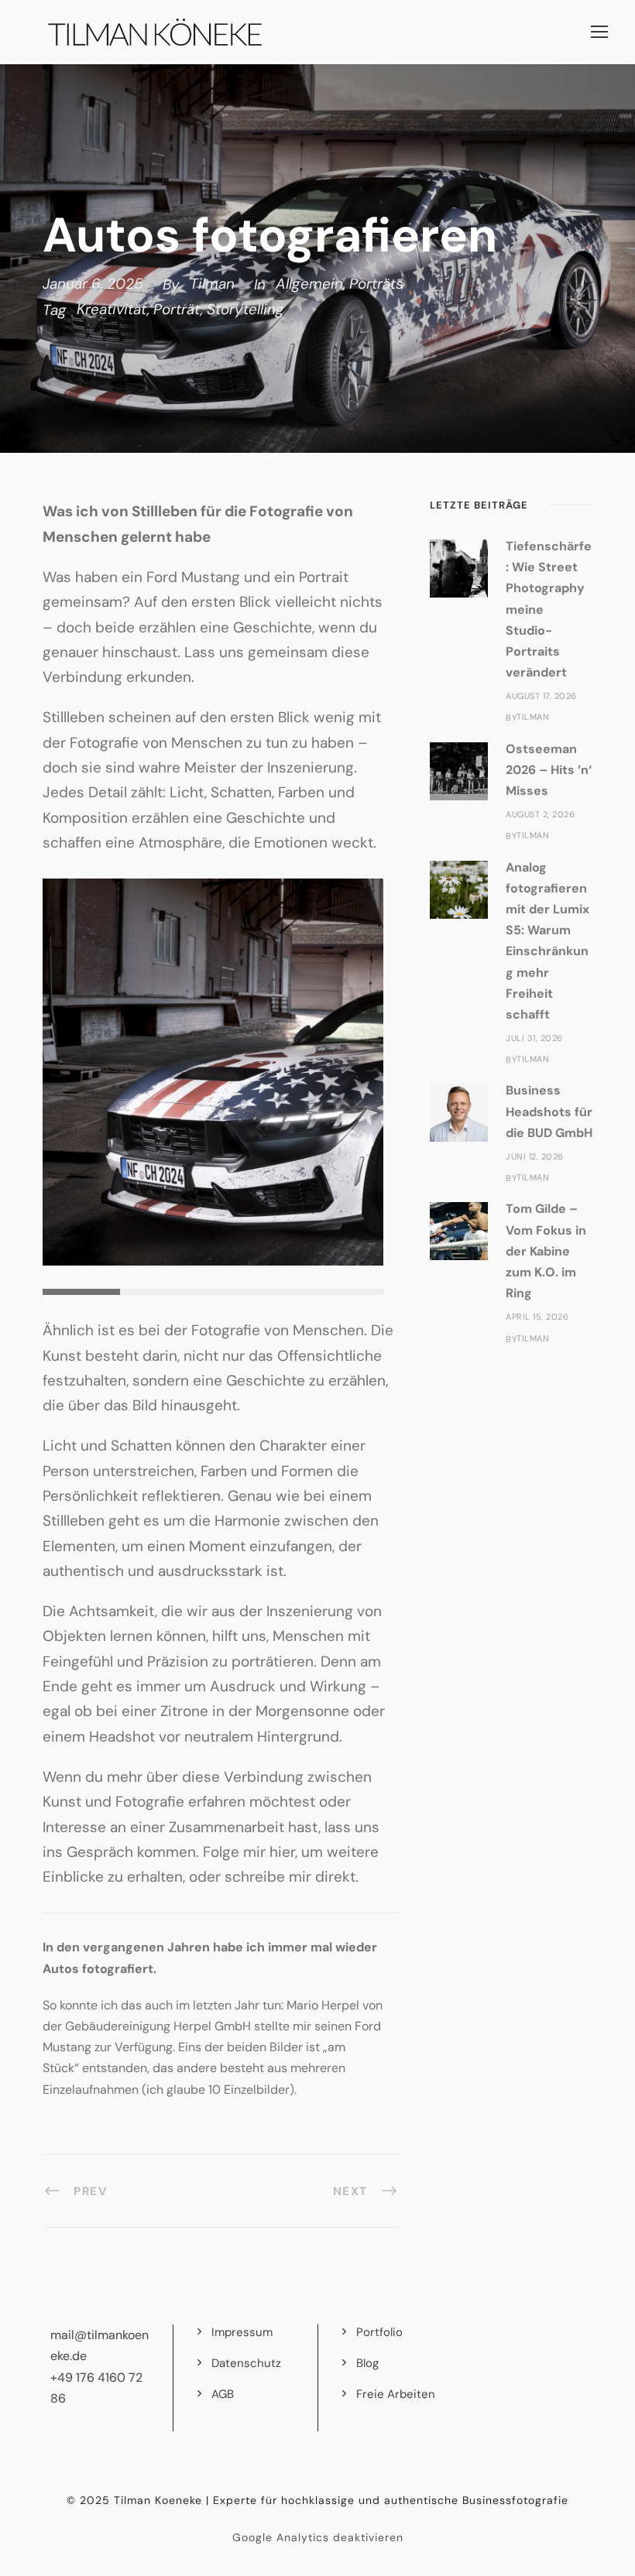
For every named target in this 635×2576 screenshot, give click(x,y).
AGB (223, 2394)
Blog (367, 2363)
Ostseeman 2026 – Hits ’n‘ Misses (549, 770)
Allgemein (309, 284)
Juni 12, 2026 (535, 1156)
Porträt (177, 309)
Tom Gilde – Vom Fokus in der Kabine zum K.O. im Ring (546, 1251)
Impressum (242, 2332)
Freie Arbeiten (396, 2394)
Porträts (376, 284)
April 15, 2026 (537, 1317)
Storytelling (245, 309)
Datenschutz (246, 2363)
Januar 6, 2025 (93, 284)
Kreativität (112, 309)
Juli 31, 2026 (534, 1038)
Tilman (212, 284)
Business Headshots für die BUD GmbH (549, 1111)
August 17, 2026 (541, 696)
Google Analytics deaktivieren (318, 2537)
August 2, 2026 (540, 814)
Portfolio (379, 2332)
